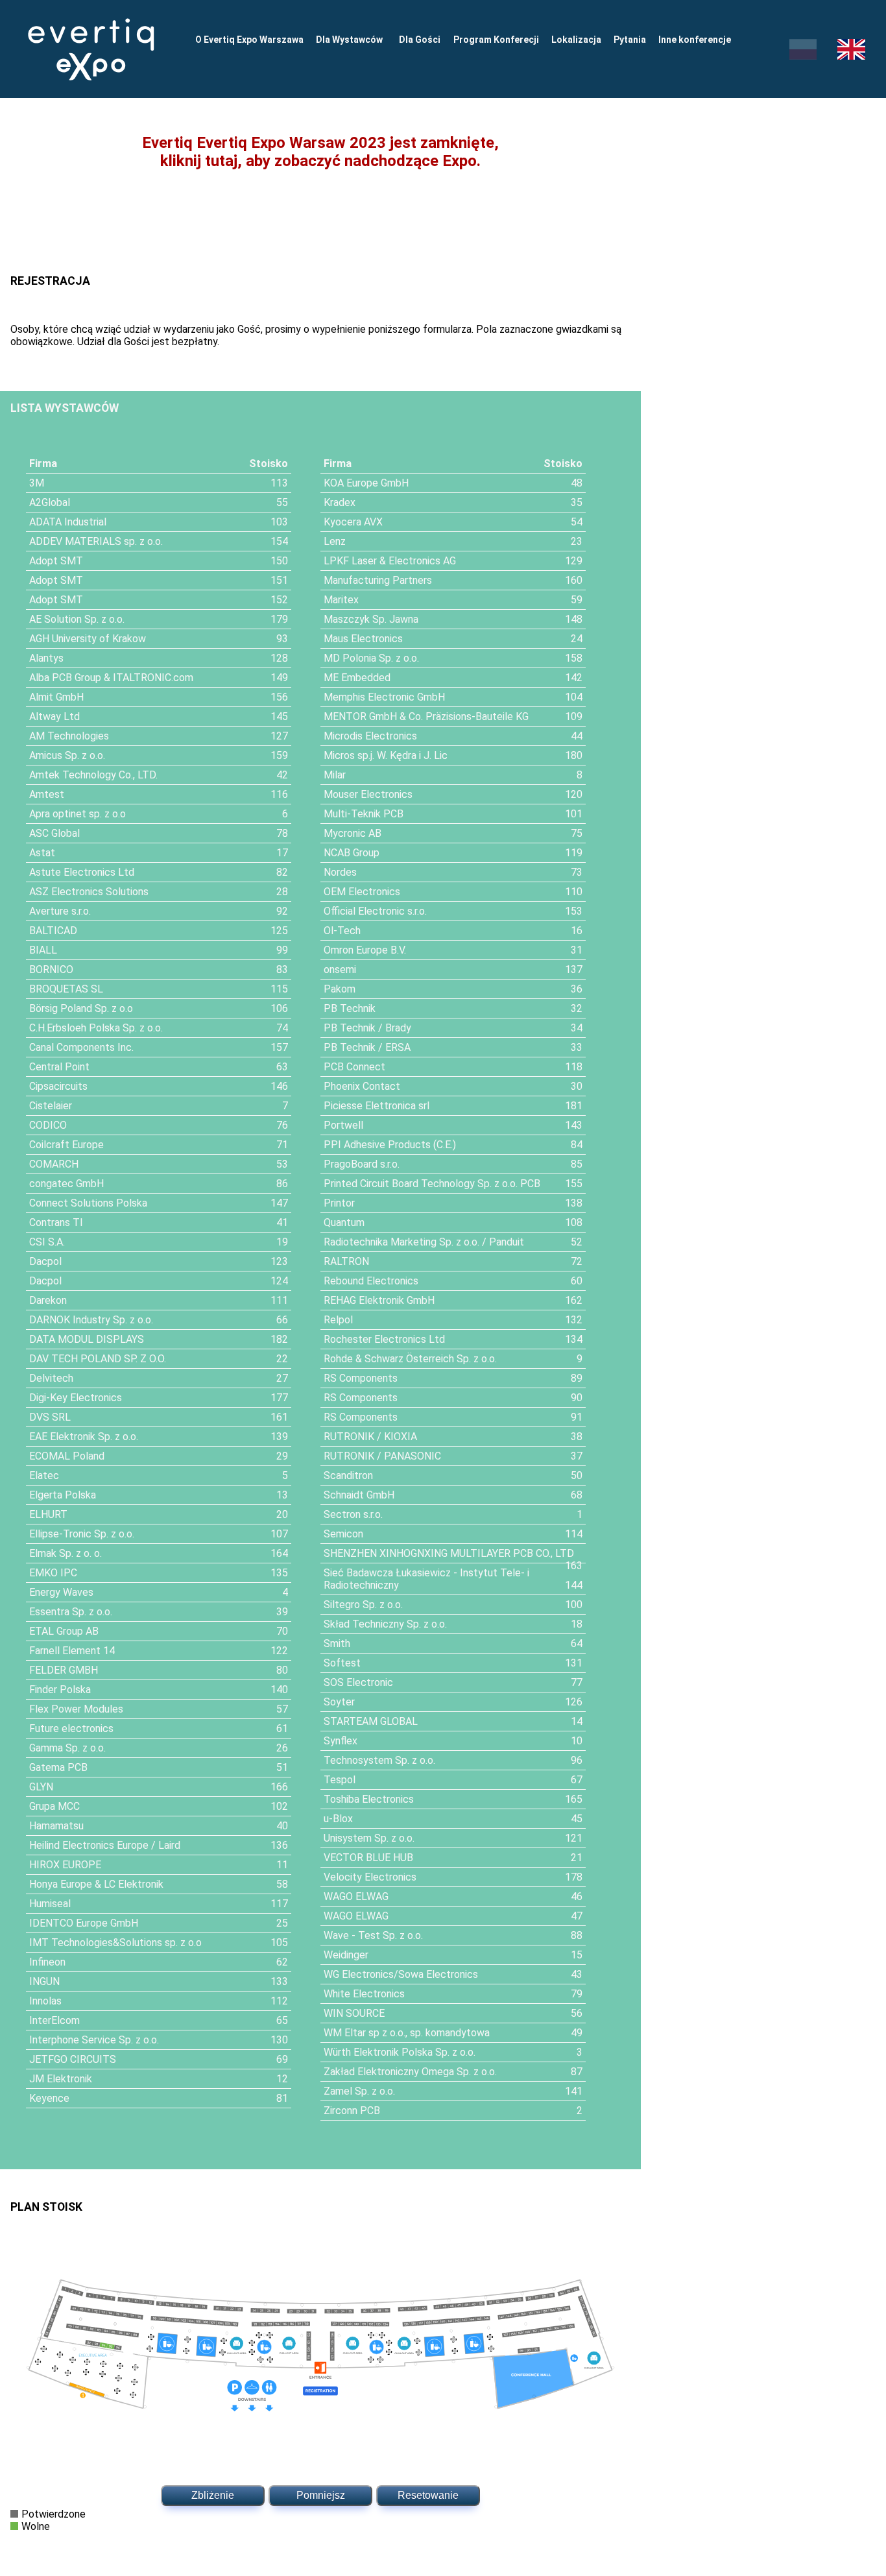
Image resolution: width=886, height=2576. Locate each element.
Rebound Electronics (371, 1281)
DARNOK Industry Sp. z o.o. (91, 1320)
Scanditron (348, 1475)
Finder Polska (60, 1690)
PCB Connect (354, 1067)
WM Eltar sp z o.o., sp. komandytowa (407, 2033)
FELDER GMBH (64, 1670)
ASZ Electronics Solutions (89, 892)
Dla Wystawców (351, 40)
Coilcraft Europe (66, 1145)
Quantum (344, 1222)
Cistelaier (51, 1106)
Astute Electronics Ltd (82, 872)
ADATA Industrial (68, 522)
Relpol (338, 1320)
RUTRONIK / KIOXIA (370, 1437)
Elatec (44, 1475)
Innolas (45, 2001)
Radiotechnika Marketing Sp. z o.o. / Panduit (424, 1242)
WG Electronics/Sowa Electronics (401, 1974)
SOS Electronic (358, 1682)
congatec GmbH (66, 1184)
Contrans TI (56, 1222)
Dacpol (45, 1261)
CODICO (48, 1125)
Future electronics (71, 1728)
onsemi (340, 969)
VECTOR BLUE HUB (368, 1858)
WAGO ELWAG (356, 1896)
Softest (342, 1663)
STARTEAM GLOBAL (371, 1721)
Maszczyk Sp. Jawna (371, 619)
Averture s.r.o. (60, 911)
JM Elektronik (61, 2079)
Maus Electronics (363, 639)
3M (37, 483)
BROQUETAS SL (66, 989)
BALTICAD (53, 931)
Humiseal (50, 1904)
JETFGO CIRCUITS (73, 2059)
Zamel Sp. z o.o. (359, 2091)
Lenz (335, 541)
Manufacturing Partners (378, 580)
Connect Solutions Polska (88, 1203)
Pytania (630, 40)
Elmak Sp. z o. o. (66, 1553)
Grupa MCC (54, 1806)
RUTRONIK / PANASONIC (382, 1456)
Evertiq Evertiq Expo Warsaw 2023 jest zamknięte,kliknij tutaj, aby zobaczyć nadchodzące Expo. (320, 152)
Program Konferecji (496, 40)
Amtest (47, 794)
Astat (42, 853)
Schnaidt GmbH (359, 1495)
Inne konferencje (695, 40)
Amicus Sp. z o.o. (67, 755)
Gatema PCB (58, 1767)
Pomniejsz (321, 2495)
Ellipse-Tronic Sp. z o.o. (82, 1534)
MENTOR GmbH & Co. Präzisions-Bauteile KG (426, 716)
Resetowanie (428, 2495)
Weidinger (346, 1955)
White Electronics (364, 1994)
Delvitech (51, 1378)
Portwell (343, 1125)
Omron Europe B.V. (365, 950)
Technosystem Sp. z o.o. (379, 1760)
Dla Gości (420, 40)
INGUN (44, 1981)
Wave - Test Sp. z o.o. (373, 1935)
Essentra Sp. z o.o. (71, 1612)
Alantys (46, 658)
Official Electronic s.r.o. (375, 911)
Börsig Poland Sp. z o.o (81, 1008)
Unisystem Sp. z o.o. (369, 1838)
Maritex (341, 600)
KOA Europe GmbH (366, 483)
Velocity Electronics (370, 1877)
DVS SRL (50, 1417)
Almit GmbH (56, 697)
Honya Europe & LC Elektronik (96, 1884)
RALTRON (346, 1261)
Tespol (340, 1780)
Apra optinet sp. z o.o (78, 814)
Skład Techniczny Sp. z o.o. (385, 1624)
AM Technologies (69, 736)
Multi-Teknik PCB (364, 814)
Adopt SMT (56, 561)
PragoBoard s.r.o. (362, 1164)
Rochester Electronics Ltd (384, 1339)
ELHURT (48, 1514)
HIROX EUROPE (65, 1865)
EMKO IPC (53, 1573)
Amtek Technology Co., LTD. (93, 775)
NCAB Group (352, 853)
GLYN (41, 1787)
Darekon (48, 1300)
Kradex (340, 502)
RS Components (361, 1378)
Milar (335, 775)
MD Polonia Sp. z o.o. (371, 658)
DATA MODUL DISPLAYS (87, 1339)
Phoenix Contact (362, 1086)
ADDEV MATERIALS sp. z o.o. (96, 541)
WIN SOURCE (354, 2013)
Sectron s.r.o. (353, 1514)
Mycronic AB (353, 833)
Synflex (341, 1741)
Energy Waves (61, 1592)
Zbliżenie (213, 2495)
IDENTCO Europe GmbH (84, 1923)
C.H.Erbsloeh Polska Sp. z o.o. (96, 1028)
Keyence (49, 2098)
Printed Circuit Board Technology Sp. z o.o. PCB (432, 1184)
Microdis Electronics (370, 736)
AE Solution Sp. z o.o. (77, 619)
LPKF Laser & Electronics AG (390, 561)
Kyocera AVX (353, 522)
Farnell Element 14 (72, 1651)
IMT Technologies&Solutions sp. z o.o (115, 1943)
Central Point (59, 1067)
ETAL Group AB (64, 1631)
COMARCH (54, 1164)
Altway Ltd (54, 716)
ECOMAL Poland (67, 1456)
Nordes (340, 872)
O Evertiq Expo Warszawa (249, 40)
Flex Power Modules (76, 1709)
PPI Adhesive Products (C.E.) (390, 1145)
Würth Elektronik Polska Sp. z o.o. (400, 2052)
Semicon (343, 1534)
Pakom (340, 989)
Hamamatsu (56, 1826)
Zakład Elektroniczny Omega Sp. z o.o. (410, 2072)
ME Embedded (357, 678)
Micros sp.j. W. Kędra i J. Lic (386, 755)
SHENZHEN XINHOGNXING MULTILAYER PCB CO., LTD (449, 1553)
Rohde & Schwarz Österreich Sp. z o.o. (410, 1359)
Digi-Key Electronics (76, 1398)
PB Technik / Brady (367, 1028)
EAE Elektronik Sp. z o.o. (84, 1437)
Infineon (47, 1962)
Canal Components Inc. (81, 1047)
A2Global (50, 502)
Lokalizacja (576, 40)
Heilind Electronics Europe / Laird (105, 1845)
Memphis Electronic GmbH (384, 697)
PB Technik (350, 1008)
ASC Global (54, 833)
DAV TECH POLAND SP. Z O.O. (98, 1359)
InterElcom (54, 2020)
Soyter (339, 1702)
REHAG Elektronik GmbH (379, 1300)
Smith (337, 1643)
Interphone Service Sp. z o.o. (94, 2040)
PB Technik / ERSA (367, 1047)
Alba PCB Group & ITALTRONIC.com (111, 678)
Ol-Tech (342, 931)
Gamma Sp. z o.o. (67, 1748)
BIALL (43, 950)
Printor (339, 1203)
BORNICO (51, 969)
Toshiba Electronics (369, 1799)
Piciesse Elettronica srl (377, 1106)
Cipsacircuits (58, 1086)
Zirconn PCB (352, 2111)
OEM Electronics (362, 892)
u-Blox (338, 1819)
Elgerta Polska (63, 1495)
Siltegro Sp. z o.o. (363, 1605)
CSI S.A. (47, 1242)
